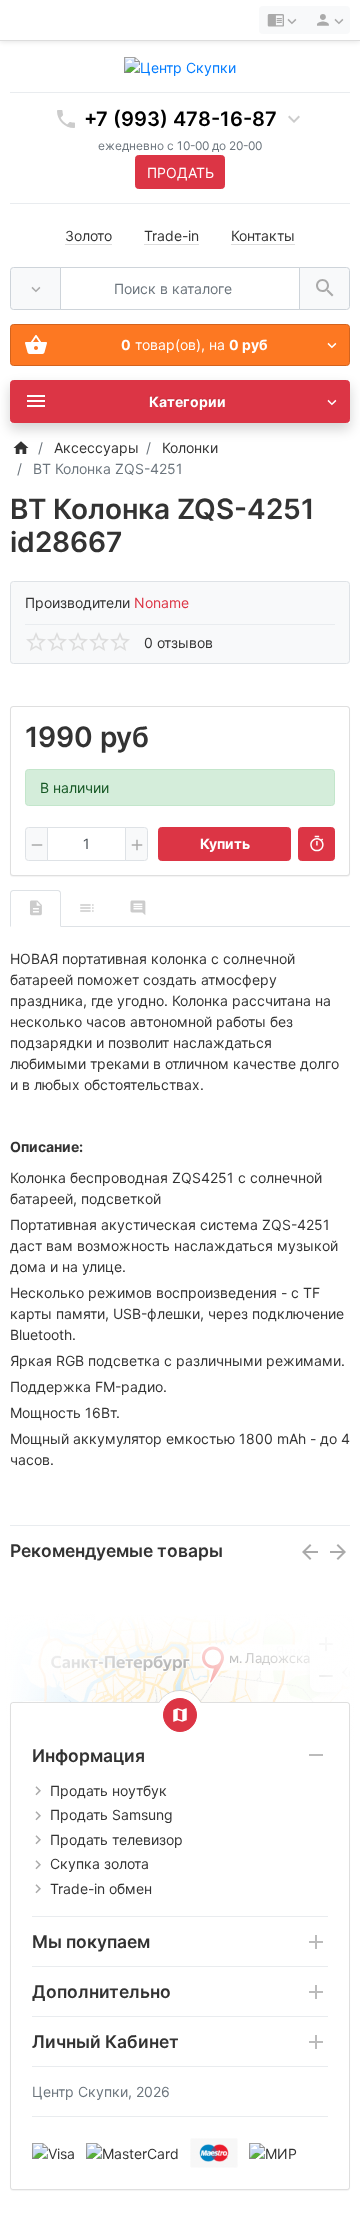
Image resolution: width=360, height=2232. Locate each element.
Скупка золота (99, 1863)
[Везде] (35, 288)
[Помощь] (281, 20)
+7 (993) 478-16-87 (180, 119)
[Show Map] (180, 1715)
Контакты (263, 235)
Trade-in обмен (101, 1888)
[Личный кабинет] (326, 20)
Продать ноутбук (108, 1790)
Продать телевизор (116, 1839)
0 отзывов (178, 642)
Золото (88, 235)
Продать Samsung (111, 1814)
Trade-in (171, 235)
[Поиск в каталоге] (324, 288)
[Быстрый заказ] (316, 844)
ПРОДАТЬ (180, 172)
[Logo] (180, 65)
